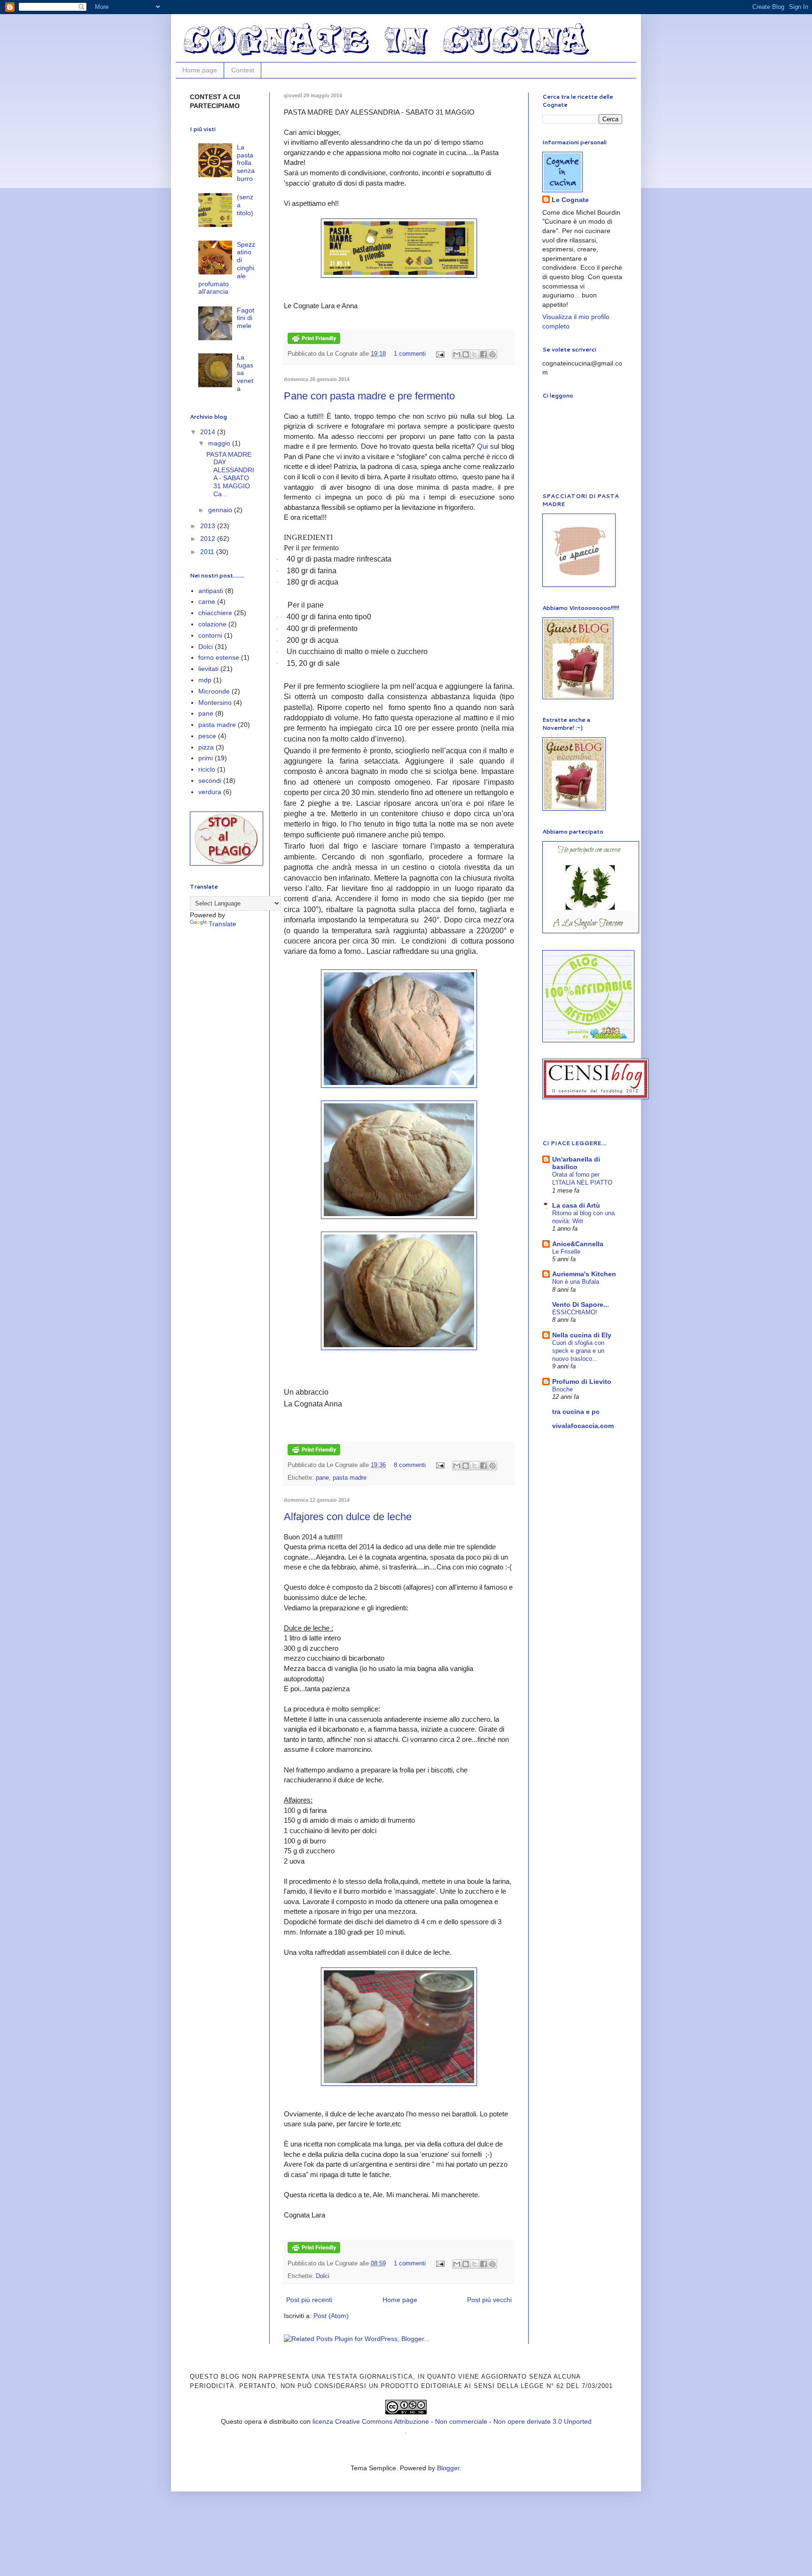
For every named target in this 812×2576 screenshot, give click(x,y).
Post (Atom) (331, 2316)
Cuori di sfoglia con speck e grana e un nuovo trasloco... (578, 1351)
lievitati (208, 669)
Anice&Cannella (578, 1244)
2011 (208, 552)
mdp (205, 680)
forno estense (219, 657)
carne (207, 601)
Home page (200, 70)
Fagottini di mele (246, 318)
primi (206, 758)
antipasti (211, 591)
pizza (206, 747)
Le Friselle (566, 1252)
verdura (210, 792)
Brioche (562, 1389)
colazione (212, 624)
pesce (207, 736)
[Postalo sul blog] (466, 354)
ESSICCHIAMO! (575, 1312)
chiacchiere (215, 613)
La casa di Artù (576, 1205)
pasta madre (350, 1478)
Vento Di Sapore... (581, 1304)
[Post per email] (440, 354)
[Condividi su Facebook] (484, 354)
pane (322, 1478)
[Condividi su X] (475, 354)
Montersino (215, 703)
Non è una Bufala (576, 1282)
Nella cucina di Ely (582, 1335)
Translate (223, 924)
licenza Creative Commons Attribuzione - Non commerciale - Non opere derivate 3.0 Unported (452, 2421)
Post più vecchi (489, 2300)
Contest (243, 70)
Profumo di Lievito (582, 1382)
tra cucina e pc (576, 1412)
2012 (209, 539)
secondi (210, 781)
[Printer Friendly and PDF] (314, 342)
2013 (209, 526)
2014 (209, 432)
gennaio (221, 510)
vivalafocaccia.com (583, 1426)
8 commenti (410, 1465)
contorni (210, 635)
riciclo (207, 769)
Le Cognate (570, 200)
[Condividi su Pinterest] (492, 354)
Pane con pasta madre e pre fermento (369, 396)
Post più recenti (309, 2300)
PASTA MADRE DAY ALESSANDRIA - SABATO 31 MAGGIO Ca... (230, 474)
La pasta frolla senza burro (246, 163)
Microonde (214, 691)
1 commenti (410, 354)
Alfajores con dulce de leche (348, 1517)
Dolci (323, 2276)
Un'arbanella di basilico (576, 1163)
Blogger (448, 2468)
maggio (220, 443)
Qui (482, 446)
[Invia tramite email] (457, 354)
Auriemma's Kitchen (584, 1274)
